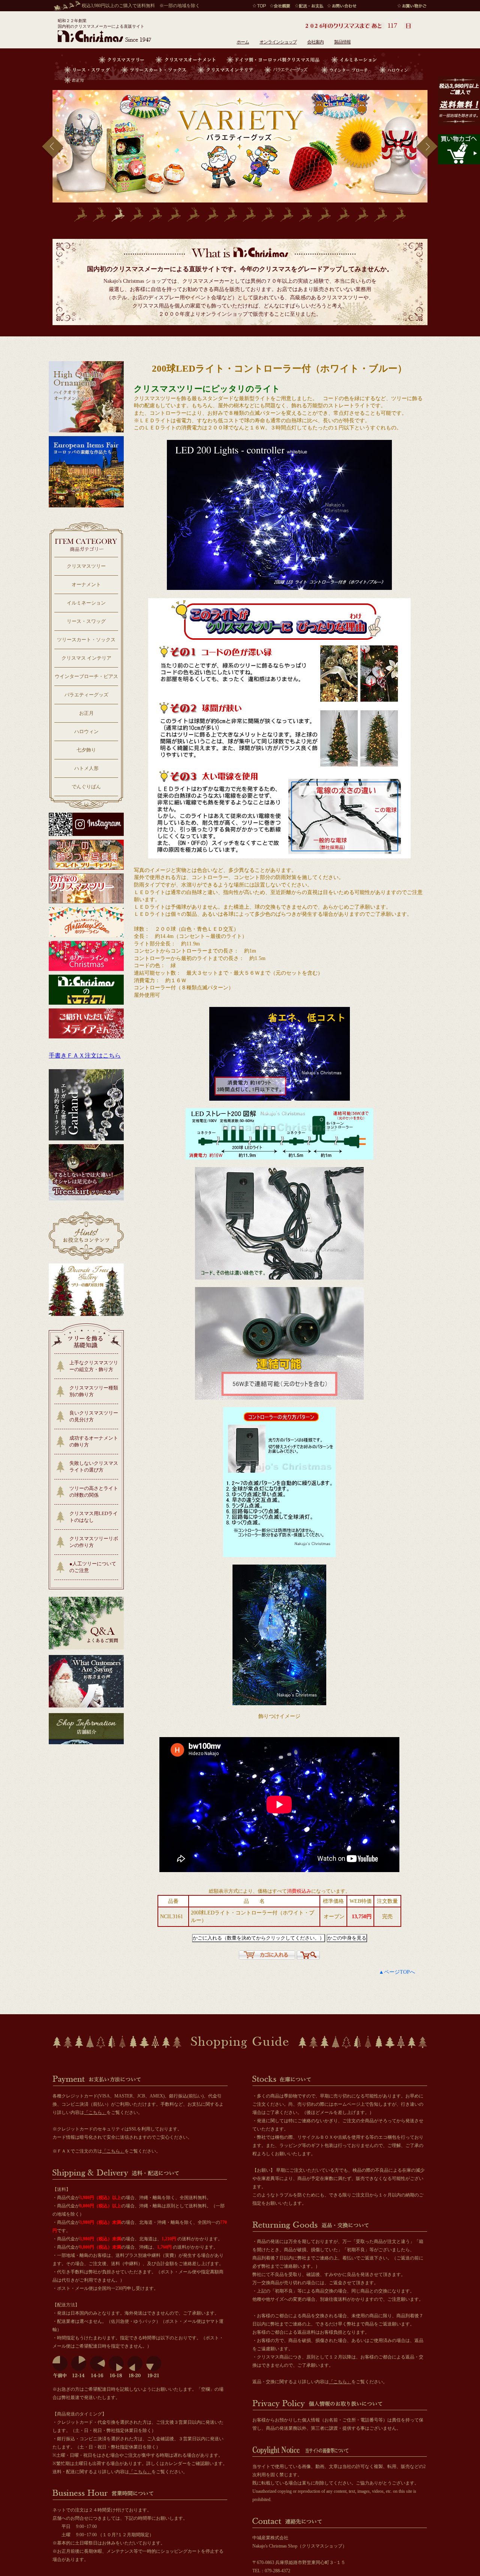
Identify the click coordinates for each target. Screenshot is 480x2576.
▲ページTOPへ (397, 1972)
